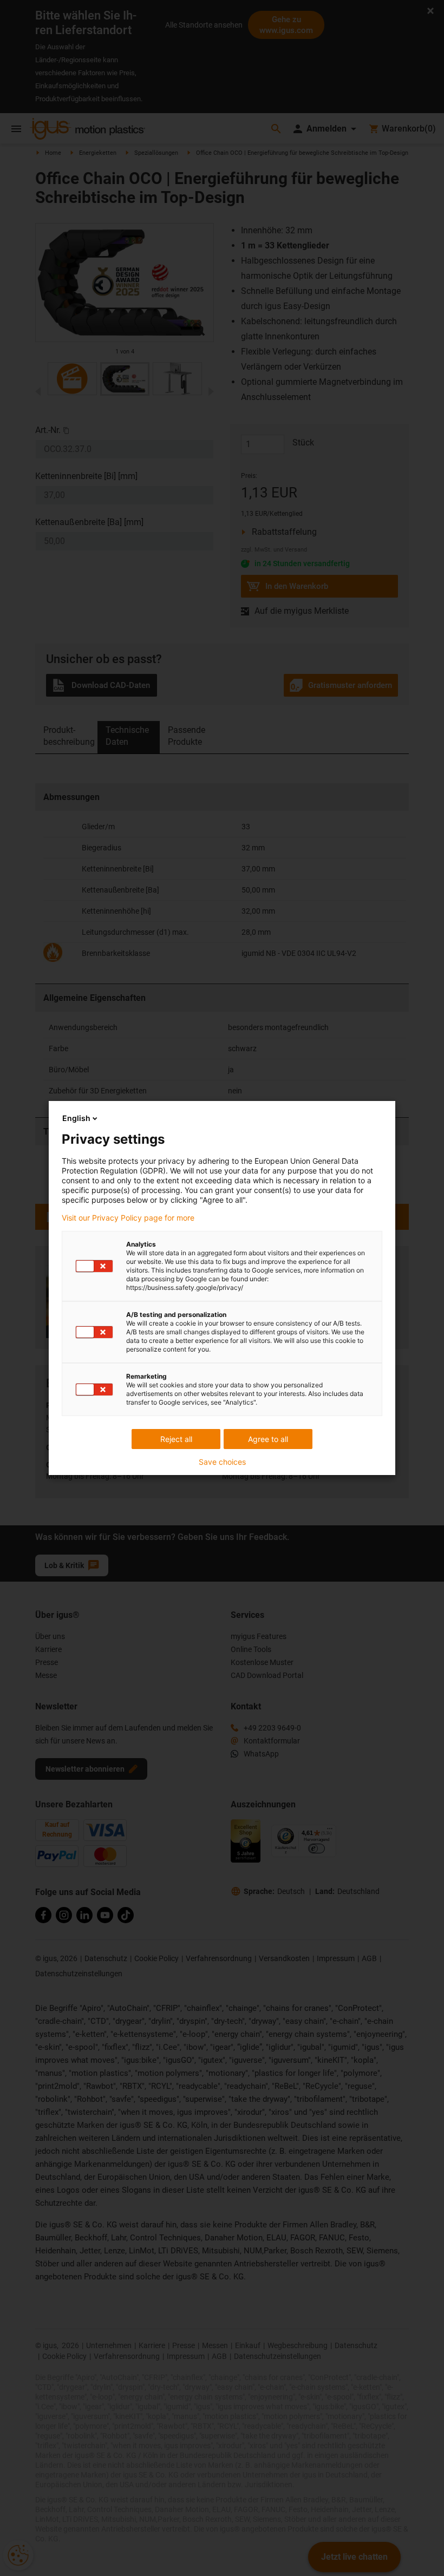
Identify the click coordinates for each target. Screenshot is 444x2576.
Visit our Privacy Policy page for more (128, 1218)
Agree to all (268, 1439)
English (76, 1118)
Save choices (222, 1462)
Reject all (176, 1439)
